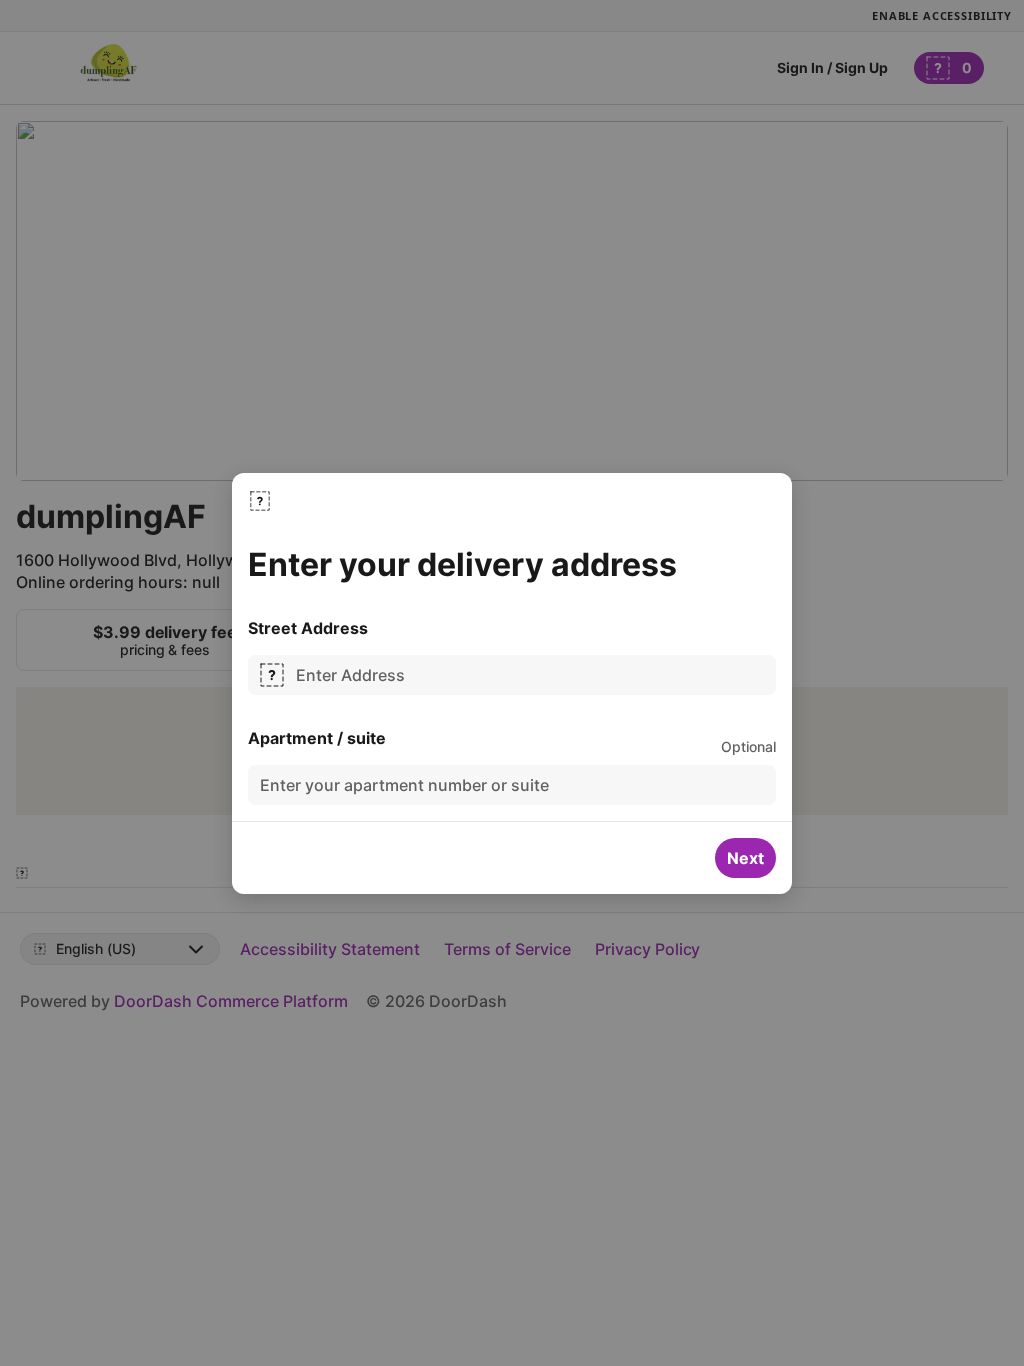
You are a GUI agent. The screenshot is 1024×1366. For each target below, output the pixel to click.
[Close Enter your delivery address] (260, 501)
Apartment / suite (317, 738)
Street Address (308, 628)
